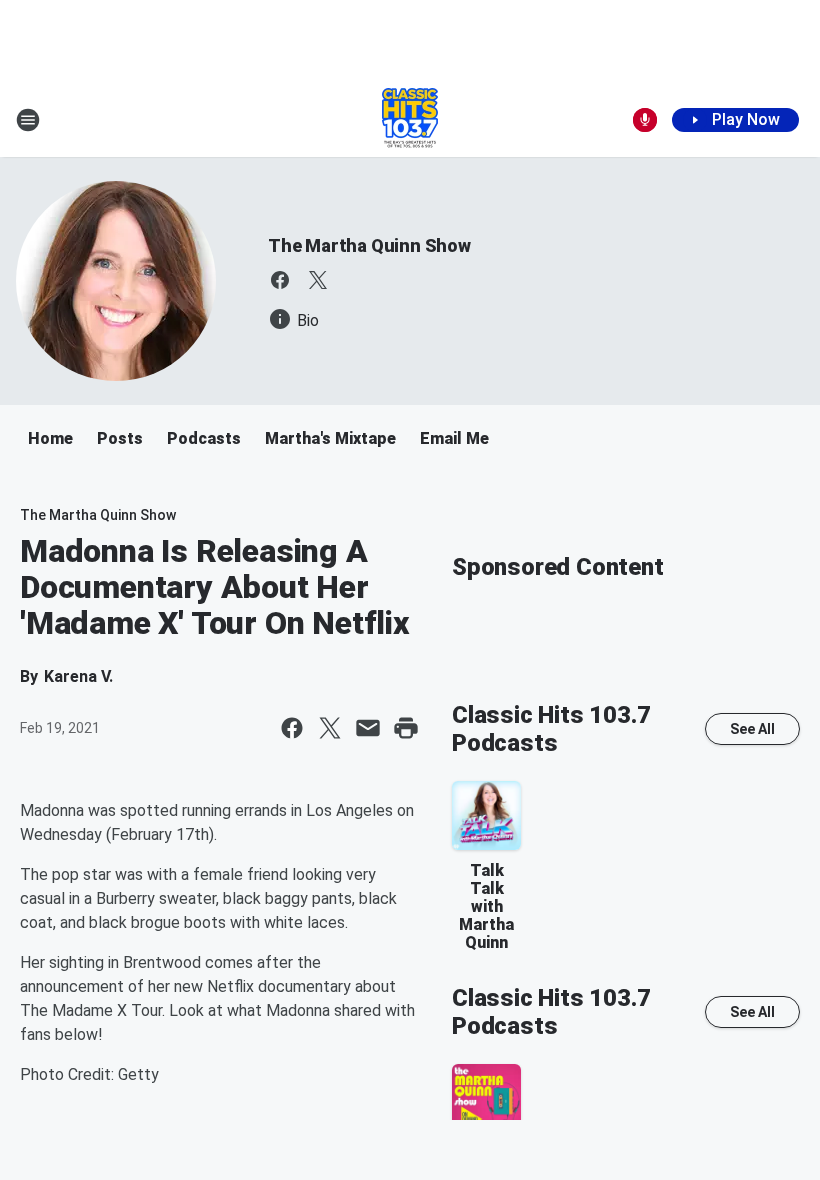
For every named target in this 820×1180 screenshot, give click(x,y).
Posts (120, 438)
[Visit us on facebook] (280, 280)
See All (752, 729)
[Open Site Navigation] (28, 120)
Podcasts (204, 438)
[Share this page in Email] (368, 728)
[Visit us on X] (318, 280)
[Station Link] (410, 120)
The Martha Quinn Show (369, 245)
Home (50, 438)
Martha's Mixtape (330, 438)
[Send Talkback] (645, 120)
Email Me (454, 438)
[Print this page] (406, 728)
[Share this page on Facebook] (292, 728)
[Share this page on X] (330, 728)
